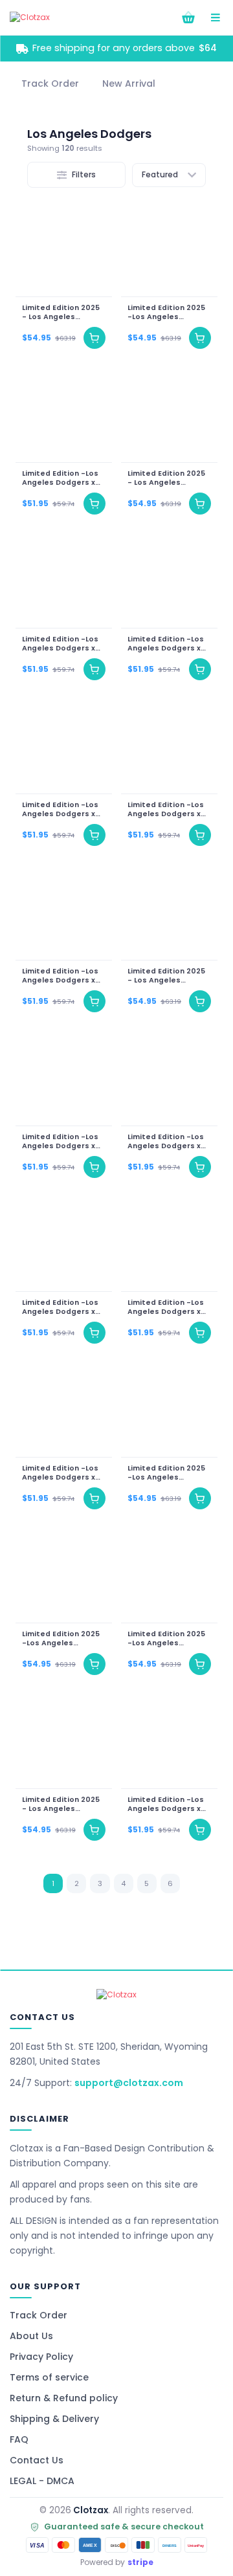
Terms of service (49, 2377)
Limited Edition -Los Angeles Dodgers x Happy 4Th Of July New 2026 (60, 644)
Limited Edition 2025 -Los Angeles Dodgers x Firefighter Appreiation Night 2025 (169, 1639)
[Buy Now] (94, 338)
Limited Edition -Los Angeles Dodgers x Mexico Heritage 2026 (60, 1473)
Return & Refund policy (64, 2398)
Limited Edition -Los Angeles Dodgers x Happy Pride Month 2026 (166, 1142)
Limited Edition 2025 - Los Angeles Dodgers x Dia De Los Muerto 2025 (62, 313)
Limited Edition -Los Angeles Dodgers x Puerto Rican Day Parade (60, 1142)
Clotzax (91, 2510)
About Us (31, 2336)
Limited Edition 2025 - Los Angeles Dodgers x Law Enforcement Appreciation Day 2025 (61, 1804)
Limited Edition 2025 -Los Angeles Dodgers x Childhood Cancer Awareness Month (168, 1473)
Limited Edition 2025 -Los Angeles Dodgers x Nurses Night (61, 1639)
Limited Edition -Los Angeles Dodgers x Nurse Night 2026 (60, 976)
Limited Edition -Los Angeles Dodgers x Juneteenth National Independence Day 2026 (62, 478)
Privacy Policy (41, 2357)
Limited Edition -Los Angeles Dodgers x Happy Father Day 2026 (166, 1307)
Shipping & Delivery (54, 2419)
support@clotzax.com (129, 2083)
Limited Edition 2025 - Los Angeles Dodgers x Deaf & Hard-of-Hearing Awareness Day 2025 (168, 478)
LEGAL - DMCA (42, 2481)
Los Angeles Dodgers (89, 134)
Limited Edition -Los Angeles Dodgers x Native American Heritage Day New (166, 644)
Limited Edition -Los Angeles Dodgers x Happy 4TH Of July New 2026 (60, 1307)
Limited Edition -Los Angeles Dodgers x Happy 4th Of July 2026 (166, 1804)
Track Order (39, 2315)
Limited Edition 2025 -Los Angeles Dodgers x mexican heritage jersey (166, 313)
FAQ (19, 2439)
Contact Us (37, 2460)
